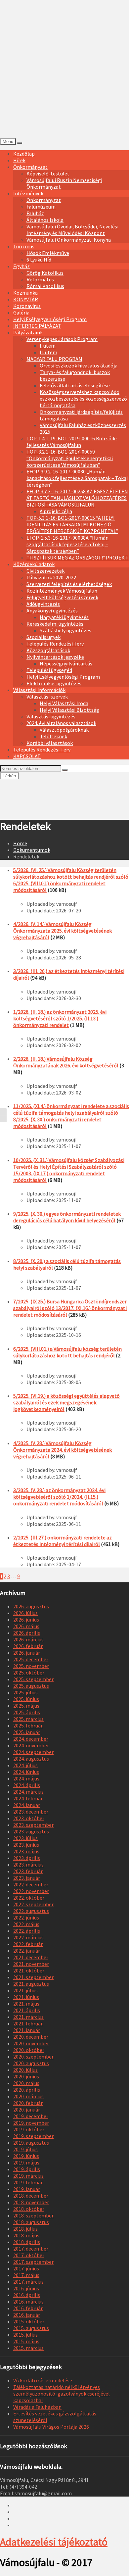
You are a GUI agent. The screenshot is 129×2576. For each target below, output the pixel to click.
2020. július (25, 2070)
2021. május (26, 2004)
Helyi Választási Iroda (64, 703)
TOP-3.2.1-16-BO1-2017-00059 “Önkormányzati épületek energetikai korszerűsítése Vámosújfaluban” (70, 458)
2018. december (31, 2196)
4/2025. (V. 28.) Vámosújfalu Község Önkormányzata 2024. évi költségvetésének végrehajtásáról (63, 1450)
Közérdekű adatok (34, 564)
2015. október (29, 2321)
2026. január (27, 1653)
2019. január (27, 2189)
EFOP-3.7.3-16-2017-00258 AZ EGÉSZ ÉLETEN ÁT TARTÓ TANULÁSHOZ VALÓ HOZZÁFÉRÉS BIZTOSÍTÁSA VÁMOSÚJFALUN (77, 498)
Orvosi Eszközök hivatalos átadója (79, 365)
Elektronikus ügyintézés (54, 683)
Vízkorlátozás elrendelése (43, 2380)
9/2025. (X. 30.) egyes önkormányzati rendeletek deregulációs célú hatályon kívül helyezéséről (67, 1217)
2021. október (29, 1970)
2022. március (28, 1937)
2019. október (29, 2129)
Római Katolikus (45, 286)
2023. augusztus (31, 1831)
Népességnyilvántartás (66, 663)
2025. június (26, 1699)
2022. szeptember (33, 1904)
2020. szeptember (33, 2057)
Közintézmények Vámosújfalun (62, 591)
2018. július (25, 2229)
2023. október (29, 1818)
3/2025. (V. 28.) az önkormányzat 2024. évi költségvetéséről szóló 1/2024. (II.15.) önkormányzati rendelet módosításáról (59, 1497)
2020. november (31, 2043)
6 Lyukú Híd (39, 260)
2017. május (26, 2275)
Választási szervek (47, 697)
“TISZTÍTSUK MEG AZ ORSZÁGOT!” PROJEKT (77, 558)
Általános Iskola (45, 220)
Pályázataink (28, 332)
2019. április (27, 2169)
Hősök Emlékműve (48, 253)
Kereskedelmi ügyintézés (55, 624)
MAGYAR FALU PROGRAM (54, 359)
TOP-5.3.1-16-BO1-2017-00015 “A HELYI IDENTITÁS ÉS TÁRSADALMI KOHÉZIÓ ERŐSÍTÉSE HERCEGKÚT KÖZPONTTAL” (72, 524)
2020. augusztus (31, 2063)
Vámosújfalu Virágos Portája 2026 (51, 2427)
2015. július (25, 2335)
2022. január (27, 1951)
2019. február (28, 2182)
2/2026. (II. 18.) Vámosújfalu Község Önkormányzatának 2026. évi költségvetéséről (66, 1062)
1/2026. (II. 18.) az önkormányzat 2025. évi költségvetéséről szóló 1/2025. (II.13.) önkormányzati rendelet (60, 1018)
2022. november (31, 1891)
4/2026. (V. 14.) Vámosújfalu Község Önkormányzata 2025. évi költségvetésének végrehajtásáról (63, 931)
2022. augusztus (31, 1911)
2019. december (31, 2116)
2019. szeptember (33, 2136)
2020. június (26, 2076)
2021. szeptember (33, 1977)
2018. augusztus (31, 2222)
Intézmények (28, 193)
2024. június (26, 1772)
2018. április (27, 2242)
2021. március (28, 2017)
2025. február (28, 1725)
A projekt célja (56, 511)
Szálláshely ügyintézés (65, 630)
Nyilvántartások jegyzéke (55, 657)
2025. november (31, 1666)
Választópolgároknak (64, 730)
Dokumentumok (32, 850)
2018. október (29, 2209)
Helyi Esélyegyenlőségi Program (50, 319)
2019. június (26, 2156)
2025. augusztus (31, 1686)
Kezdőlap (24, 154)
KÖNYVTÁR (26, 299)
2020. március (28, 2096)
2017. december (31, 2249)
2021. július (25, 1990)
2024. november (31, 1745)
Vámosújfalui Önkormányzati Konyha (69, 240)
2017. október (29, 2255)
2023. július (25, 1838)
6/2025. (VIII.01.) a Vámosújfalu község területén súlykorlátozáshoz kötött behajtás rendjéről (67, 1352)
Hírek (19, 160)
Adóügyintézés (43, 604)
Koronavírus (27, 306)
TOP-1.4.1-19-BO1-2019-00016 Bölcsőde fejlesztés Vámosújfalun (72, 442)
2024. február (28, 1798)
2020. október (29, 2050)
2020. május (26, 2083)
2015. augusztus (31, 2328)
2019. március (28, 2176)
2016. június (26, 2288)
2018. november (31, 2202)
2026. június (26, 1620)
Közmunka (25, 293)
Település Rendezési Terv (55, 644)
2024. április (27, 1785)
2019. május (26, 2163)
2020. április (27, 2090)
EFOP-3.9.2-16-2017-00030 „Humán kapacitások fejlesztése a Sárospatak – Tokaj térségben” (77, 478)
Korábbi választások (50, 743)
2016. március (28, 2302)
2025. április (27, 1712)
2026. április (27, 1633)
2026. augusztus (31, 1606)
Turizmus (24, 246)
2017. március (28, 2282)
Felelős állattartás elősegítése (75, 385)
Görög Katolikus (45, 273)
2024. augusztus (31, 1759)
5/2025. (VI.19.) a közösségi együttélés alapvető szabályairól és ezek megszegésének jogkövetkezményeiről (66, 1402)
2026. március (28, 1639)
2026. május (26, 1626)
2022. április (27, 1931)
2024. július (25, 1765)
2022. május (26, 1924)
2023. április (27, 1858)
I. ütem (48, 346)
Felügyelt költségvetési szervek (62, 597)
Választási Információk (39, 690)
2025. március (28, 1719)
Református (40, 279)
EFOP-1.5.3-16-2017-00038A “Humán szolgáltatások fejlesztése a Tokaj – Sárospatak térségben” (67, 544)
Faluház (35, 213)
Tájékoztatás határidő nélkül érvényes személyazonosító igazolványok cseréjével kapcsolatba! (62, 2394)
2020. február (28, 2103)
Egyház (21, 266)
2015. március (28, 2348)
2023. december (31, 1812)
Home (20, 843)
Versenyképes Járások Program (62, 339)
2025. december (31, 1659)
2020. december (31, 2037)
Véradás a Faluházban (37, 2407)
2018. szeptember (33, 2215)
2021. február (28, 2023)
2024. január (27, 1805)
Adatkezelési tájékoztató (54, 2542)
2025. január (27, 1732)
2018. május (26, 2235)
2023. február (28, 1871)
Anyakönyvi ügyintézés (52, 610)
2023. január (27, 1878)
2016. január (27, 2315)
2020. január (27, 2110)
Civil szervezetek (45, 571)
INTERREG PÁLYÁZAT (37, 326)
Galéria (21, 313)
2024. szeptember (33, 1752)
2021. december (31, 1957)
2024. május (26, 1778)
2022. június (26, 1918)
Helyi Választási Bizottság (69, 710)
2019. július (25, 2149)
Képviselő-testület (48, 173)
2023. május (26, 1851)
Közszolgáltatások (48, 650)
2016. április (27, 2295)
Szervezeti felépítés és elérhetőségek (69, 584)
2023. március (28, 1865)
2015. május (26, 2341)
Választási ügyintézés (51, 716)
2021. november (31, 1964)
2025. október (29, 1673)
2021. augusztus (31, 1984)
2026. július (25, 1613)
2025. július (25, 1692)
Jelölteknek (53, 736)
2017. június (26, 2268)
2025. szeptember (33, 1679)
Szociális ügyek (43, 637)
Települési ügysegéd (49, 670)
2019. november (31, 2123)
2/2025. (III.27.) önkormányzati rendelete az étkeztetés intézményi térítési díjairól (63, 1541)
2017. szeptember (33, 2262)
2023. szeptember (33, 1825)
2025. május (26, 1706)
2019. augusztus (31, 2143)
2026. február (28, 1646)
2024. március (28, 1792)
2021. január (27, 2030)
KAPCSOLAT (27, 756)
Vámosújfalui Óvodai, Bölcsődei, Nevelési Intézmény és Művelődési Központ (72, 230)
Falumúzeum (41, 207)
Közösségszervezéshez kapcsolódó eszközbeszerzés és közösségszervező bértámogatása (83, 399)
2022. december (31, 1884)
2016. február (28, 2308)
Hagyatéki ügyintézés (64, 617)
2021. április (27, 2010)
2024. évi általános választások (61, 723)
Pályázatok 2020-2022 (51, 577)
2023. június (26, 1845)
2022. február (28, 1944)
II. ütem (48, 352)
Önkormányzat (30, 167)
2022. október (29, 1898)
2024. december (31, 1739)
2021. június (26, 1997)
